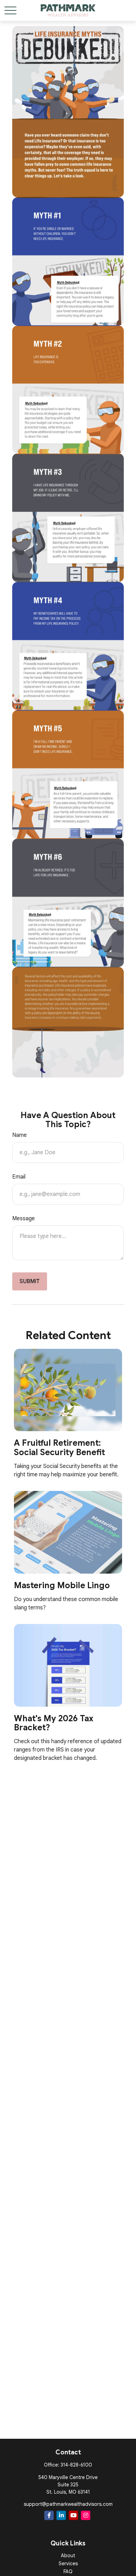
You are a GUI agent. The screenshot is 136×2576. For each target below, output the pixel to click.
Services (68, 2563)
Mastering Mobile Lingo (62, 1585)
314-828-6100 (76, 2465)
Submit (30, 1281)
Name (20, 1135)
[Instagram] (86, 2515)
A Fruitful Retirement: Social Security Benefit (59, 1447)
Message (24, 1219)
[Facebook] (49, 2515)
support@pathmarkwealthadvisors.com (68, 2504)
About (68, 2556)
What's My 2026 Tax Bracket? (54, 1723)
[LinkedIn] (61, 2515)
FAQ (68, 2571)
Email (19, 1177)
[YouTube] (73, 2515)
